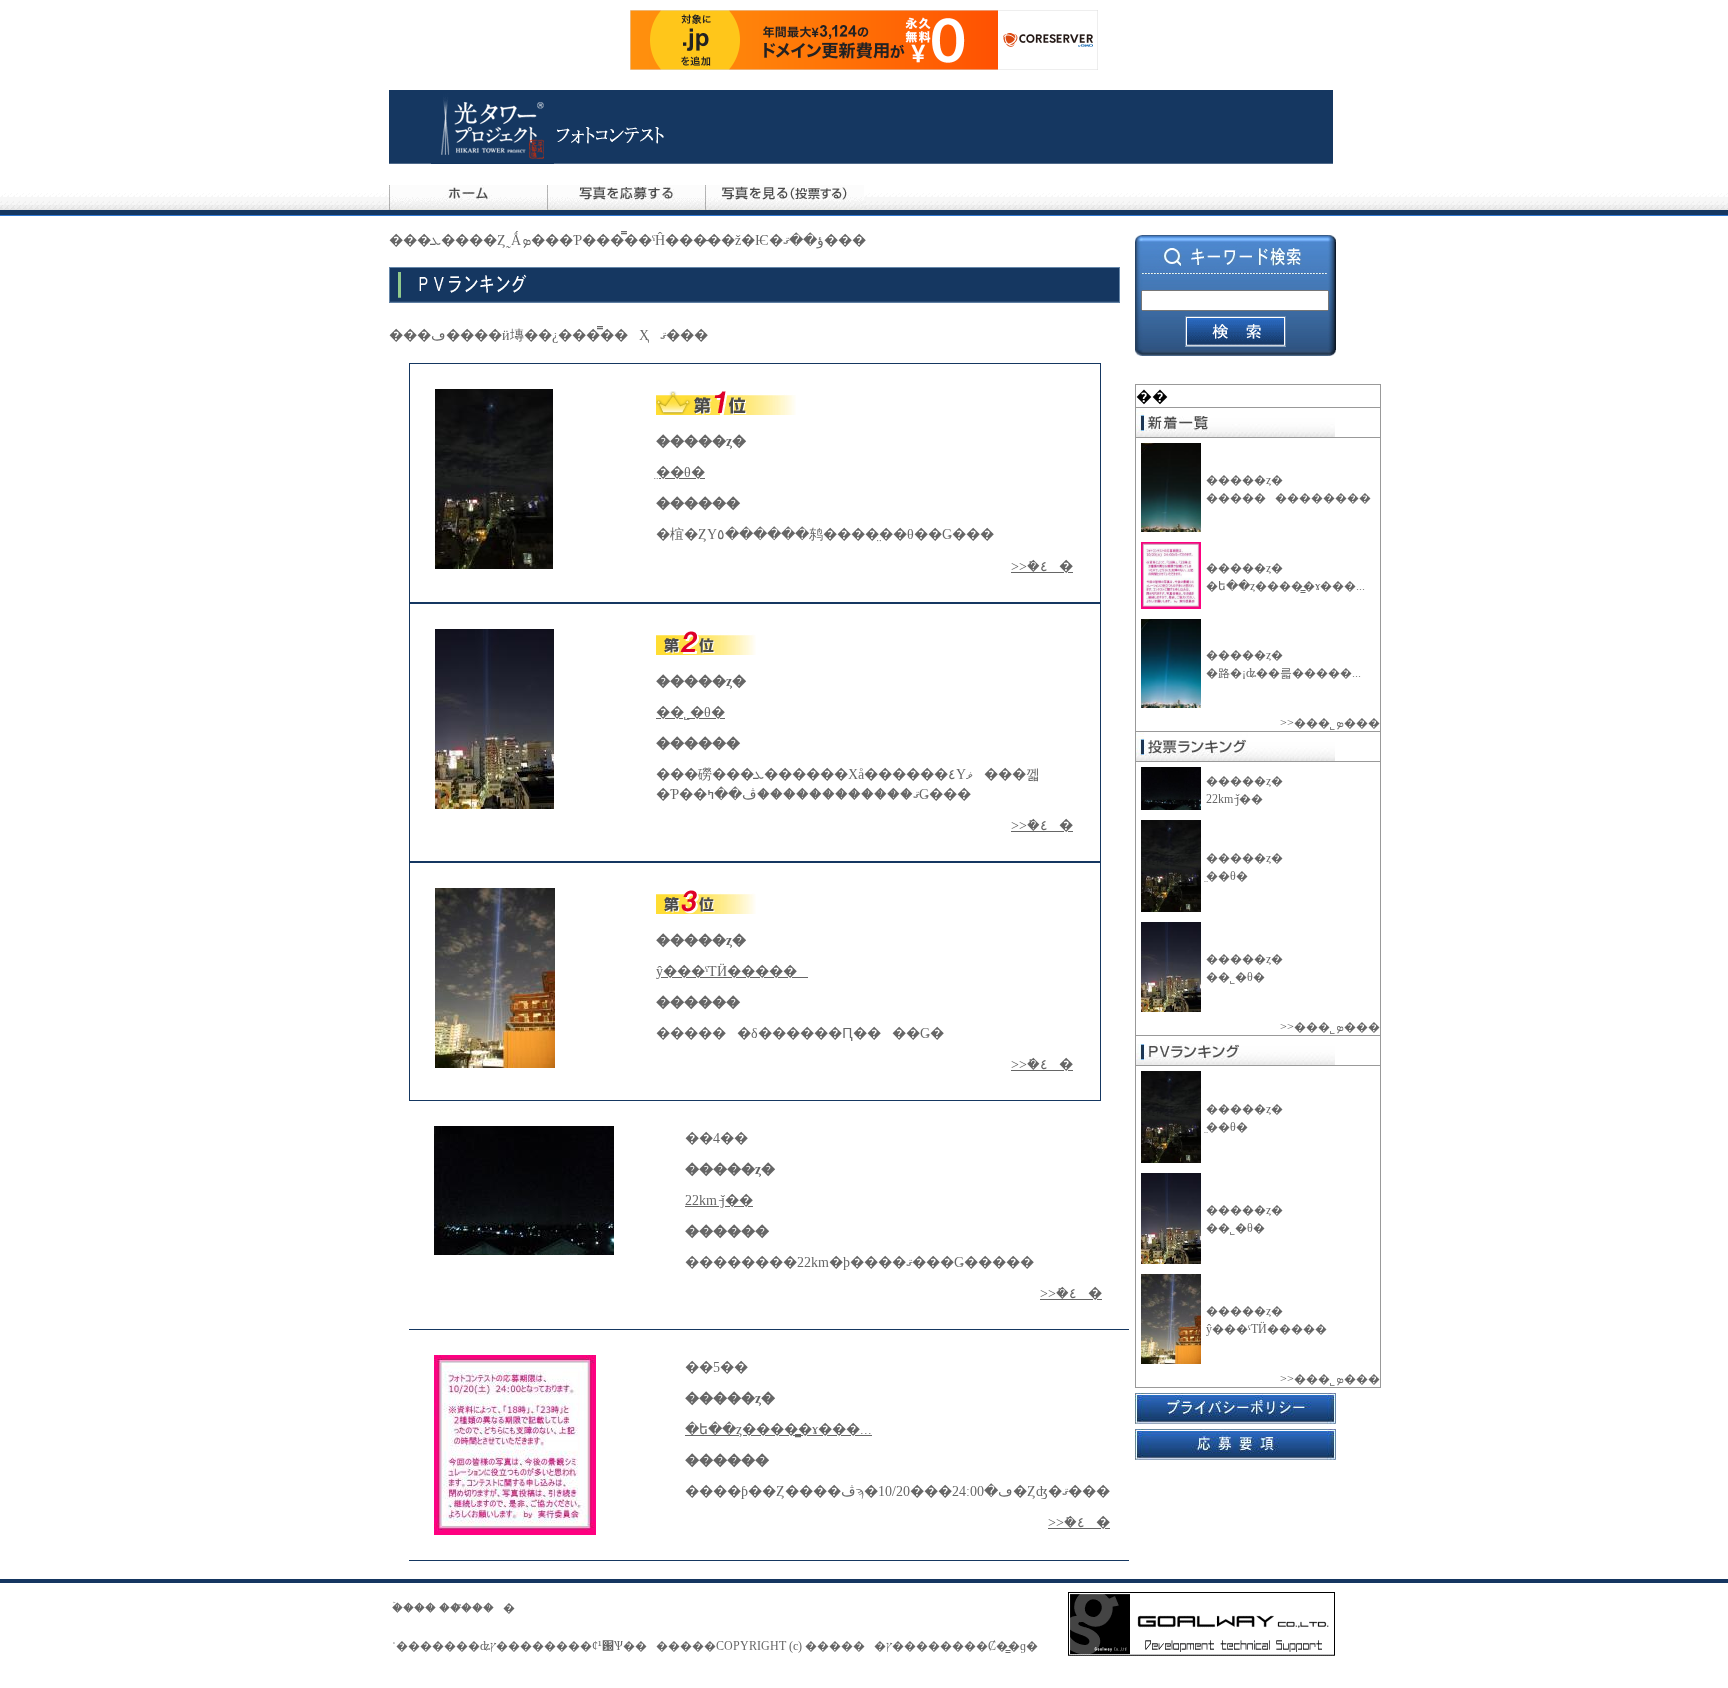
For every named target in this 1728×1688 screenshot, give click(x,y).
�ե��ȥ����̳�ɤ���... (1285, 586)
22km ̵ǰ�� (1234, 799)
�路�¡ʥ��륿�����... (1283, 673)
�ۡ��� (414, 1608)
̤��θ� (1227, 876)
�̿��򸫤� (488, 1608)
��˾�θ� (1235, 977)
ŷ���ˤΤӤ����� (1271, 1329)
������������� (1293, 498)
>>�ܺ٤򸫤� (1042, 566)
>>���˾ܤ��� (1330, 723)
